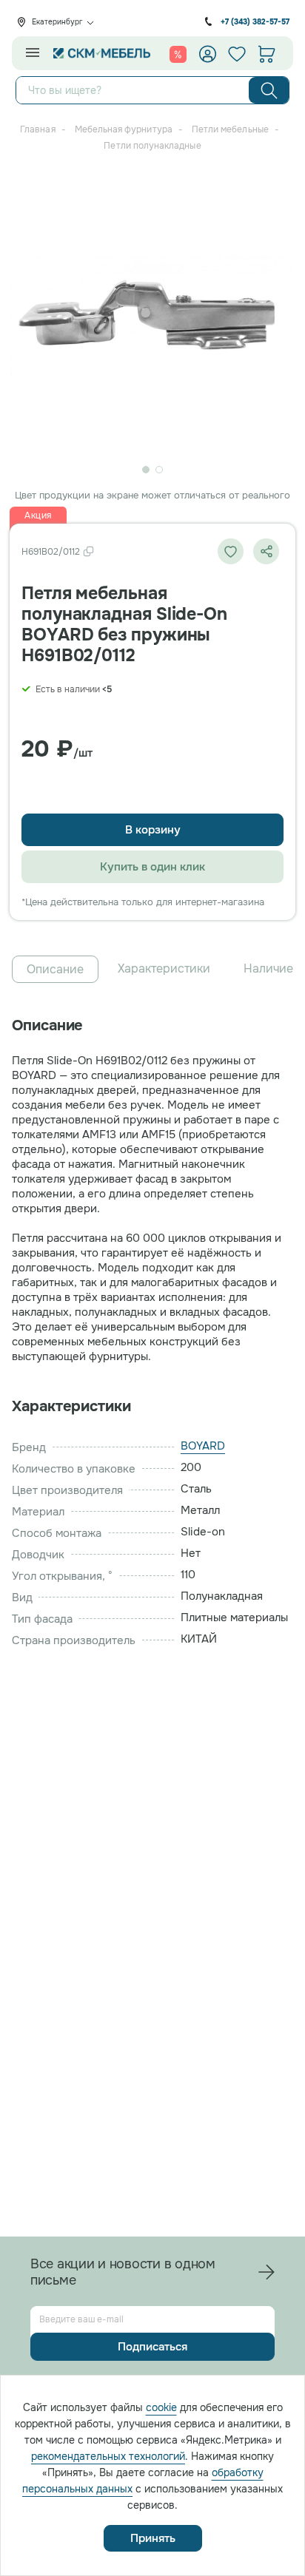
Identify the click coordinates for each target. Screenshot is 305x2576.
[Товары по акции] (178, 54)
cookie (161, 2407)
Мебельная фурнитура (124, 129)
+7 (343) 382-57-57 (255, 22)
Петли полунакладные (152, 146)
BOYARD (203, 1446)
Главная (37, 129)
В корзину (153, 830)
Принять (153, 2538)
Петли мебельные (230, 129)
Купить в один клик (152, 867)
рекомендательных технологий (108, 2456)
